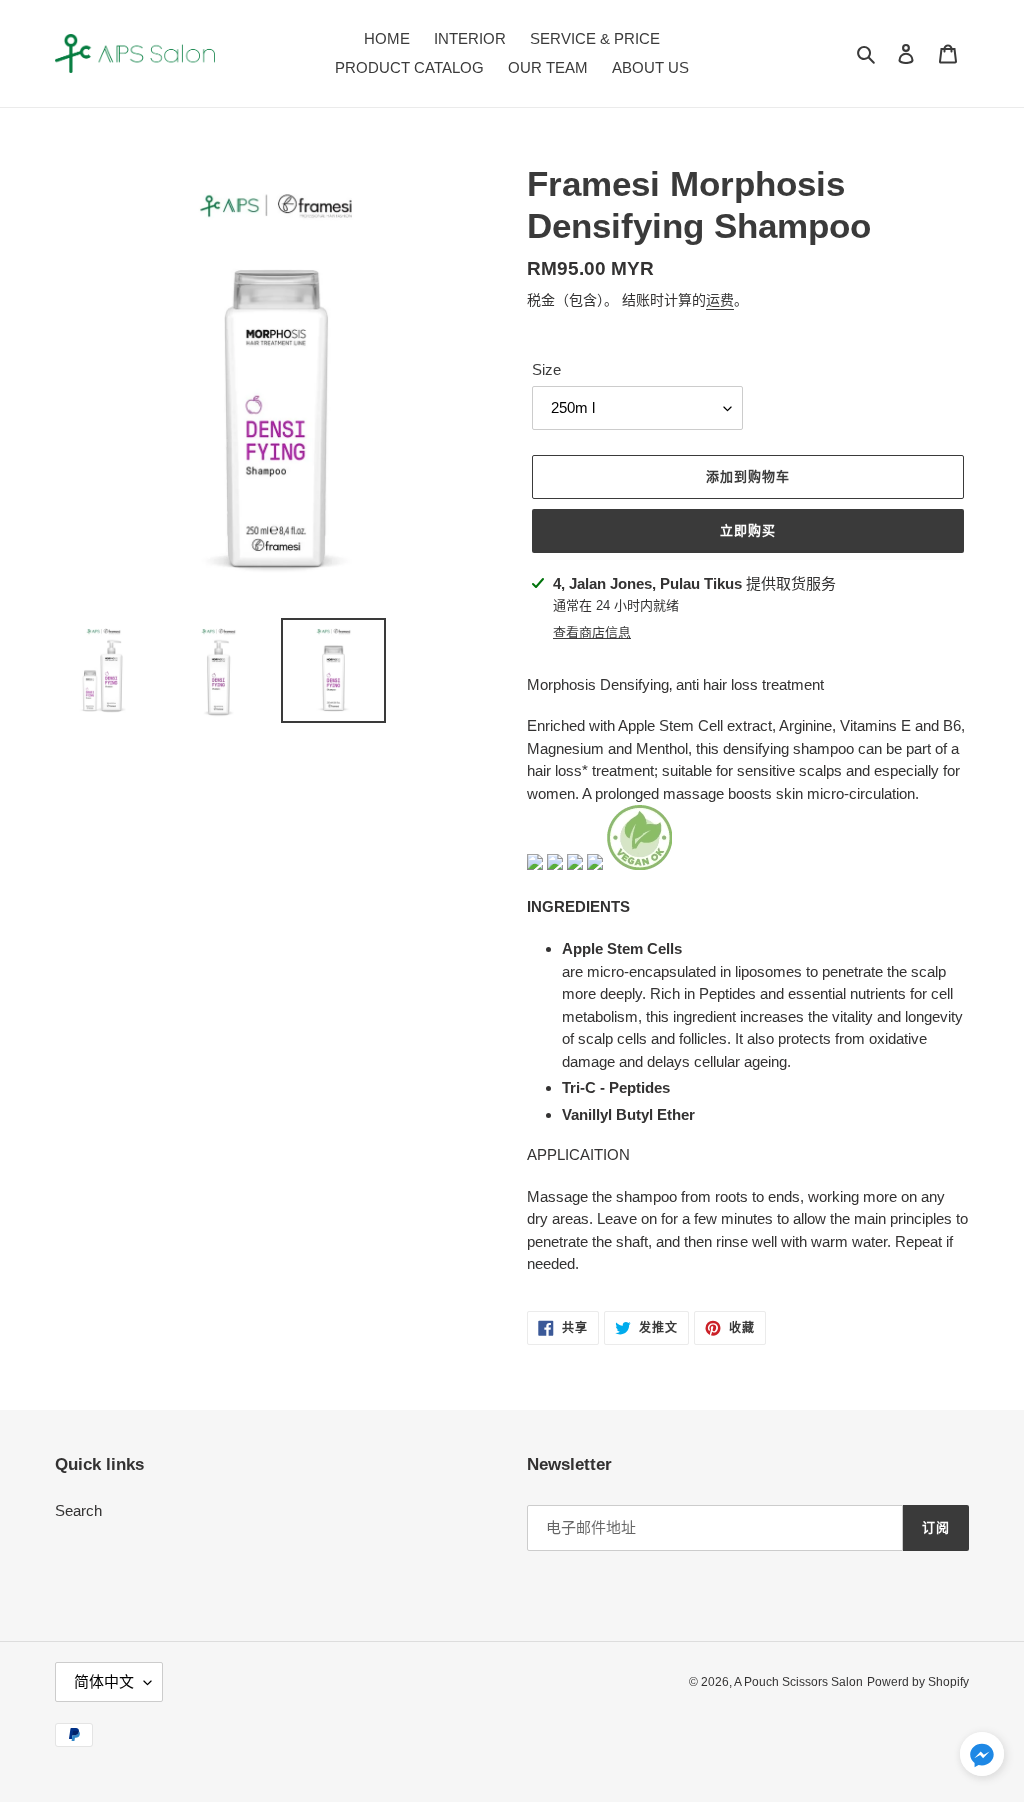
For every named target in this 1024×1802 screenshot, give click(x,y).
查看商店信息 (592, 632)
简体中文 (104, 1681)
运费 (720, 300)
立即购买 (748, 530)
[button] (982, 1758)
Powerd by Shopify (918, 1682)
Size (546, 369)
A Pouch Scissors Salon (798, 1682)
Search (78, 1510)
